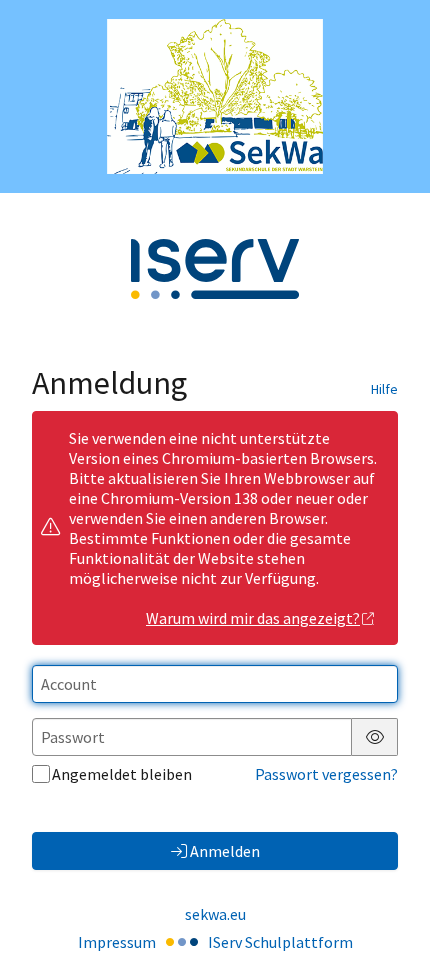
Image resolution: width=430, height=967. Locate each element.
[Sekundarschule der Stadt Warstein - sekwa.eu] (215, 96)
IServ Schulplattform (280, 942)
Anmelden (225, 851)
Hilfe (384, 389)
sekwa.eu (215, 914)
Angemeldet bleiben (122, 774)
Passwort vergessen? (326, 774)
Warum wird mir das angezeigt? (253, 618)
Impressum (117, 942)
